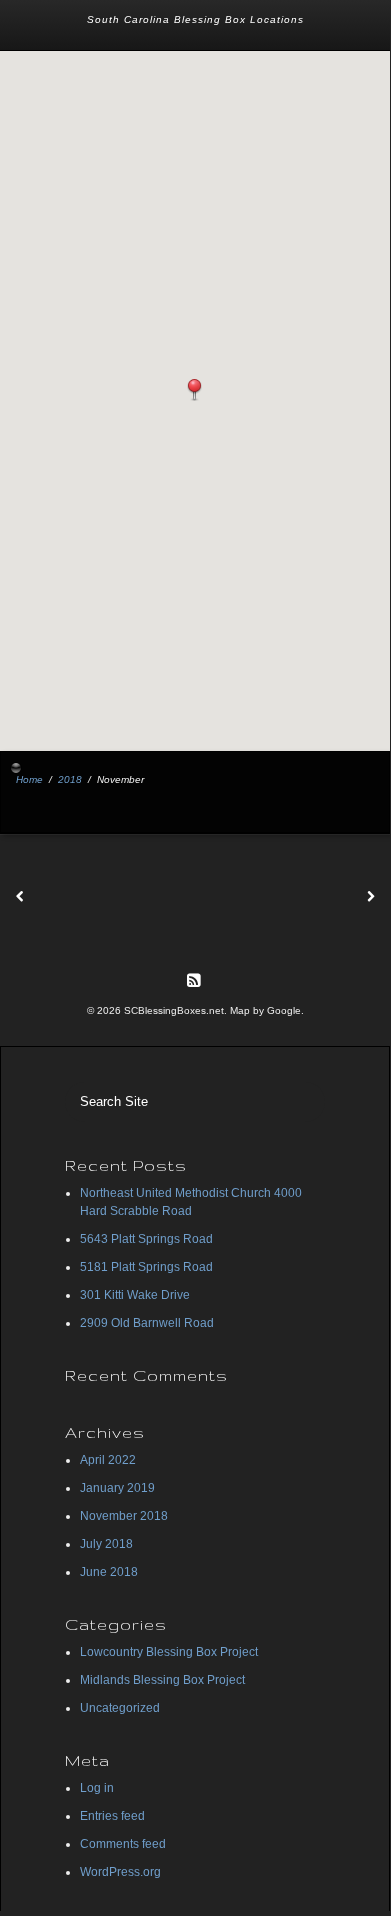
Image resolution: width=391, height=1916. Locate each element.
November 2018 (124, 1516)
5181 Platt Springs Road (146, 1267)
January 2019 (117, 1488)
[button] (194, 390)
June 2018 (109, 1572)
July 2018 (106, 1544)
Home (29, 779)
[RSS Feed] (194, 979)
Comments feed (123, 1844)
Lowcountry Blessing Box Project (169, 1652)
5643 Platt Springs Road (146, 1239)
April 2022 (108, 1460)
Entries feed (112, 1816)
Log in (97, 1788)
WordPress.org (120, 1872)
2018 (70, 779)
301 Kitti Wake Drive (135, 1295)
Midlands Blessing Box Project (162, 1680)
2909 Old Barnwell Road (147, 1323)
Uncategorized (120, 1708)
